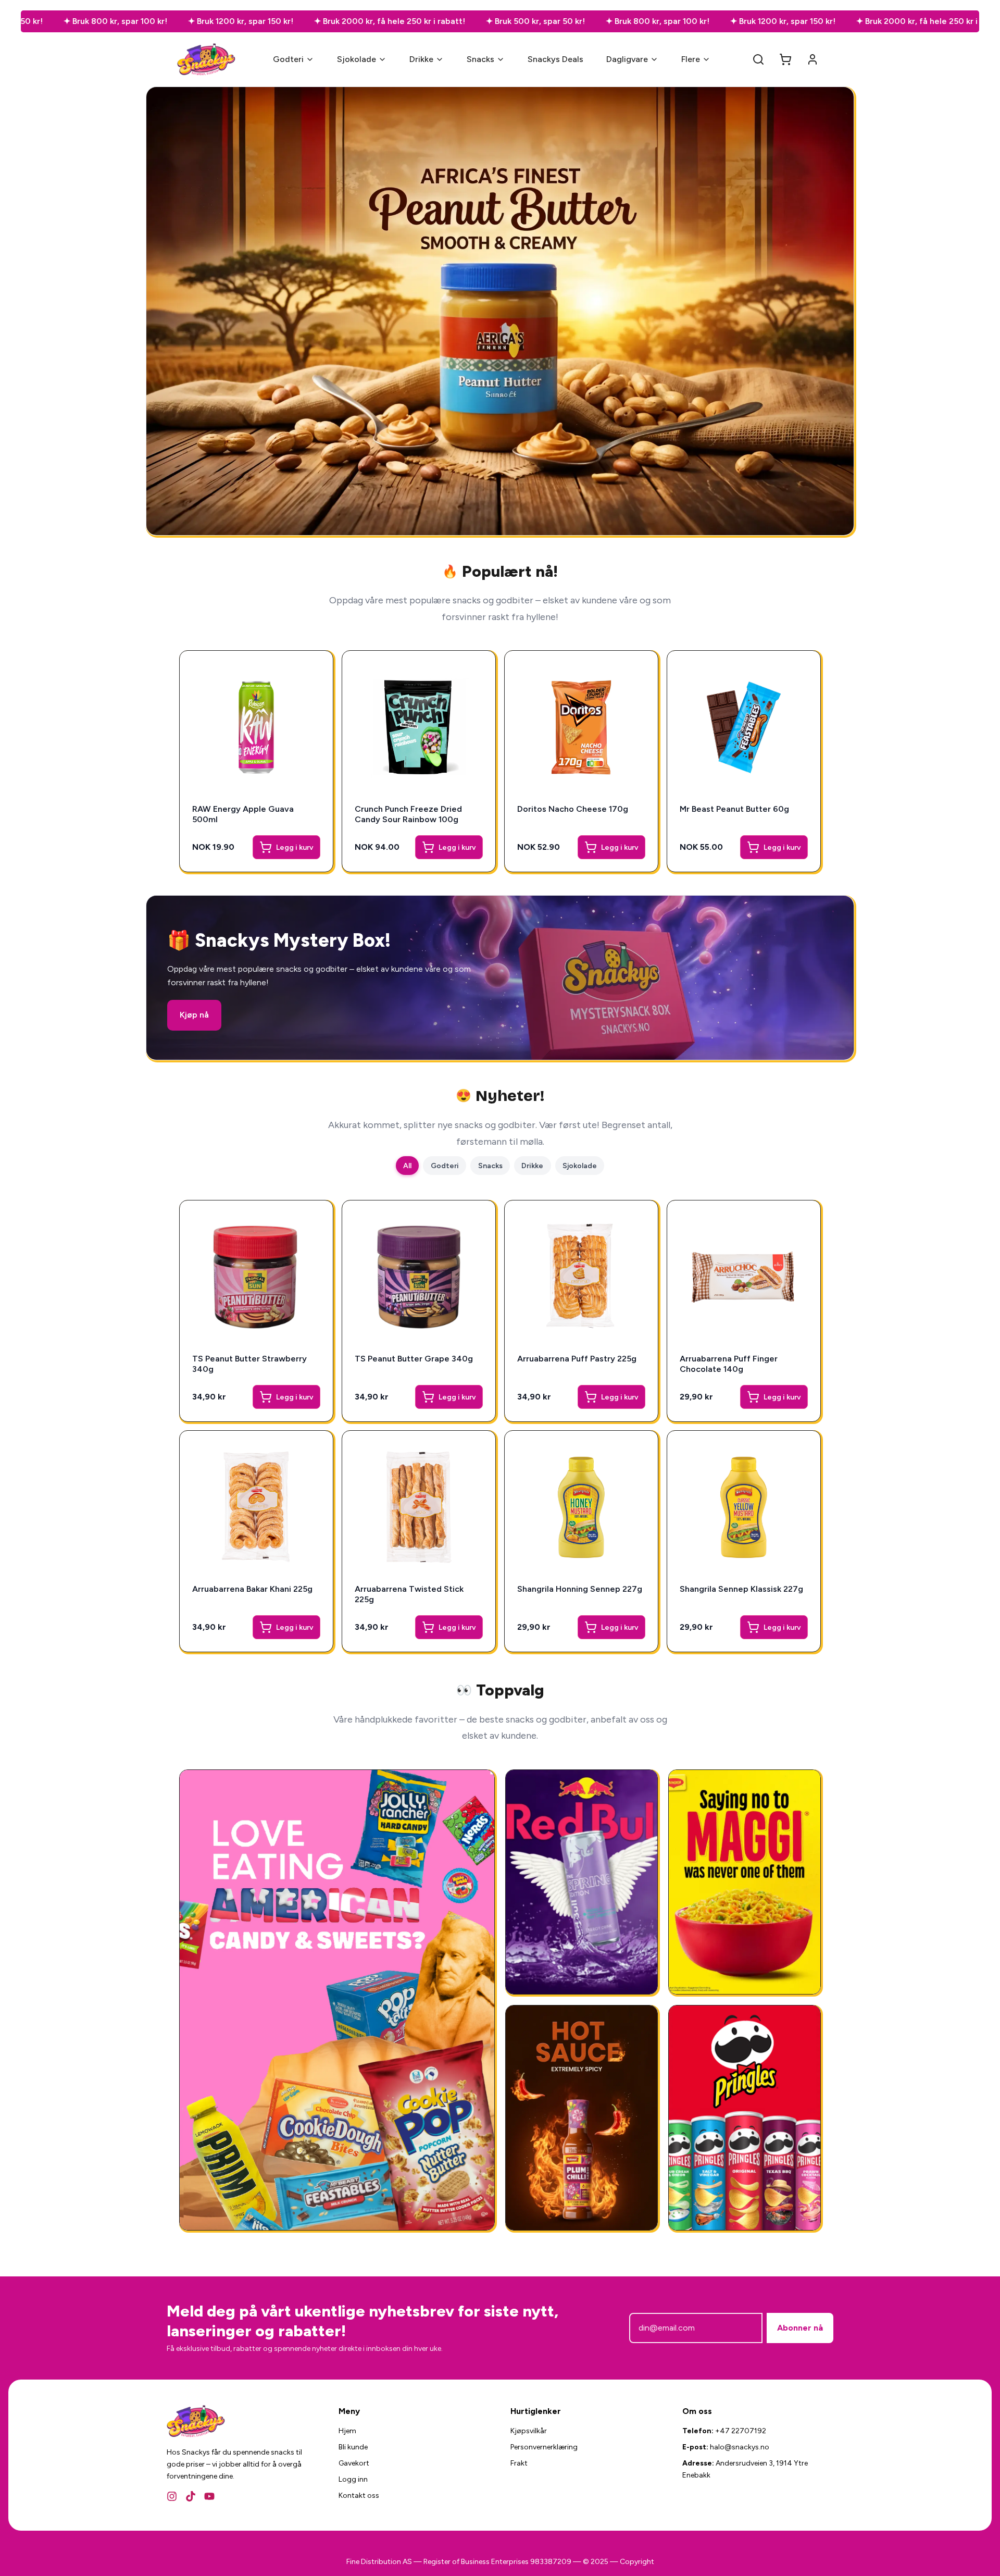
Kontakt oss (359, 2495)
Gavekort (354, 2463)
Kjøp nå (194, 1015)
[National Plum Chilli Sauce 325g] (582, 2118)
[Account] (813, 59)
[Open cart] (785, 59)
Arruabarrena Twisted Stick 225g (409, 1594)
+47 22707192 (741, 2431)
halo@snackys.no (740, 2447)
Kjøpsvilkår (529, 2431)
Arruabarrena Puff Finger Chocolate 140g (729, 1364)
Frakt (519, 2463)
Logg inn (353, 2479)
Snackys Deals (555, 59)
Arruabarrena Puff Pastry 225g (577, 1359)
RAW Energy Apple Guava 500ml (243, 814)
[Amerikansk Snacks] (745, 2118)
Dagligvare (627, 59)
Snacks (480, 59)
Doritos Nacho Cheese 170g (573, 809)
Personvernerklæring (544, 2447)
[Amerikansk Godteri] (337, 2000)
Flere (691, 59)
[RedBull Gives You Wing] (582, 1882)
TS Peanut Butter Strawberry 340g (249, 1364)
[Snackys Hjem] (207, 59)
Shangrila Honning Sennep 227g (580, 1589)
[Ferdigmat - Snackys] (745, 1882)
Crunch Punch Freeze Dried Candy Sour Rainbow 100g (408, 814)
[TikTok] (191, 2496)
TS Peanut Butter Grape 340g (414, 1359)
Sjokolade (357, 59)
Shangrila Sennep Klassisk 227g (741, 1589)
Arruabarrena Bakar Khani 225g (252, 1589)
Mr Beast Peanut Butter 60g (734, 809)
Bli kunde (353, 2447)
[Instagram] (172, 2496)
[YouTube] (209, 2496)
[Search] (758, 59)
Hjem (347, 2431)
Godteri (288, 59)
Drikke (421, 59)
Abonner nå (800, 2328)
